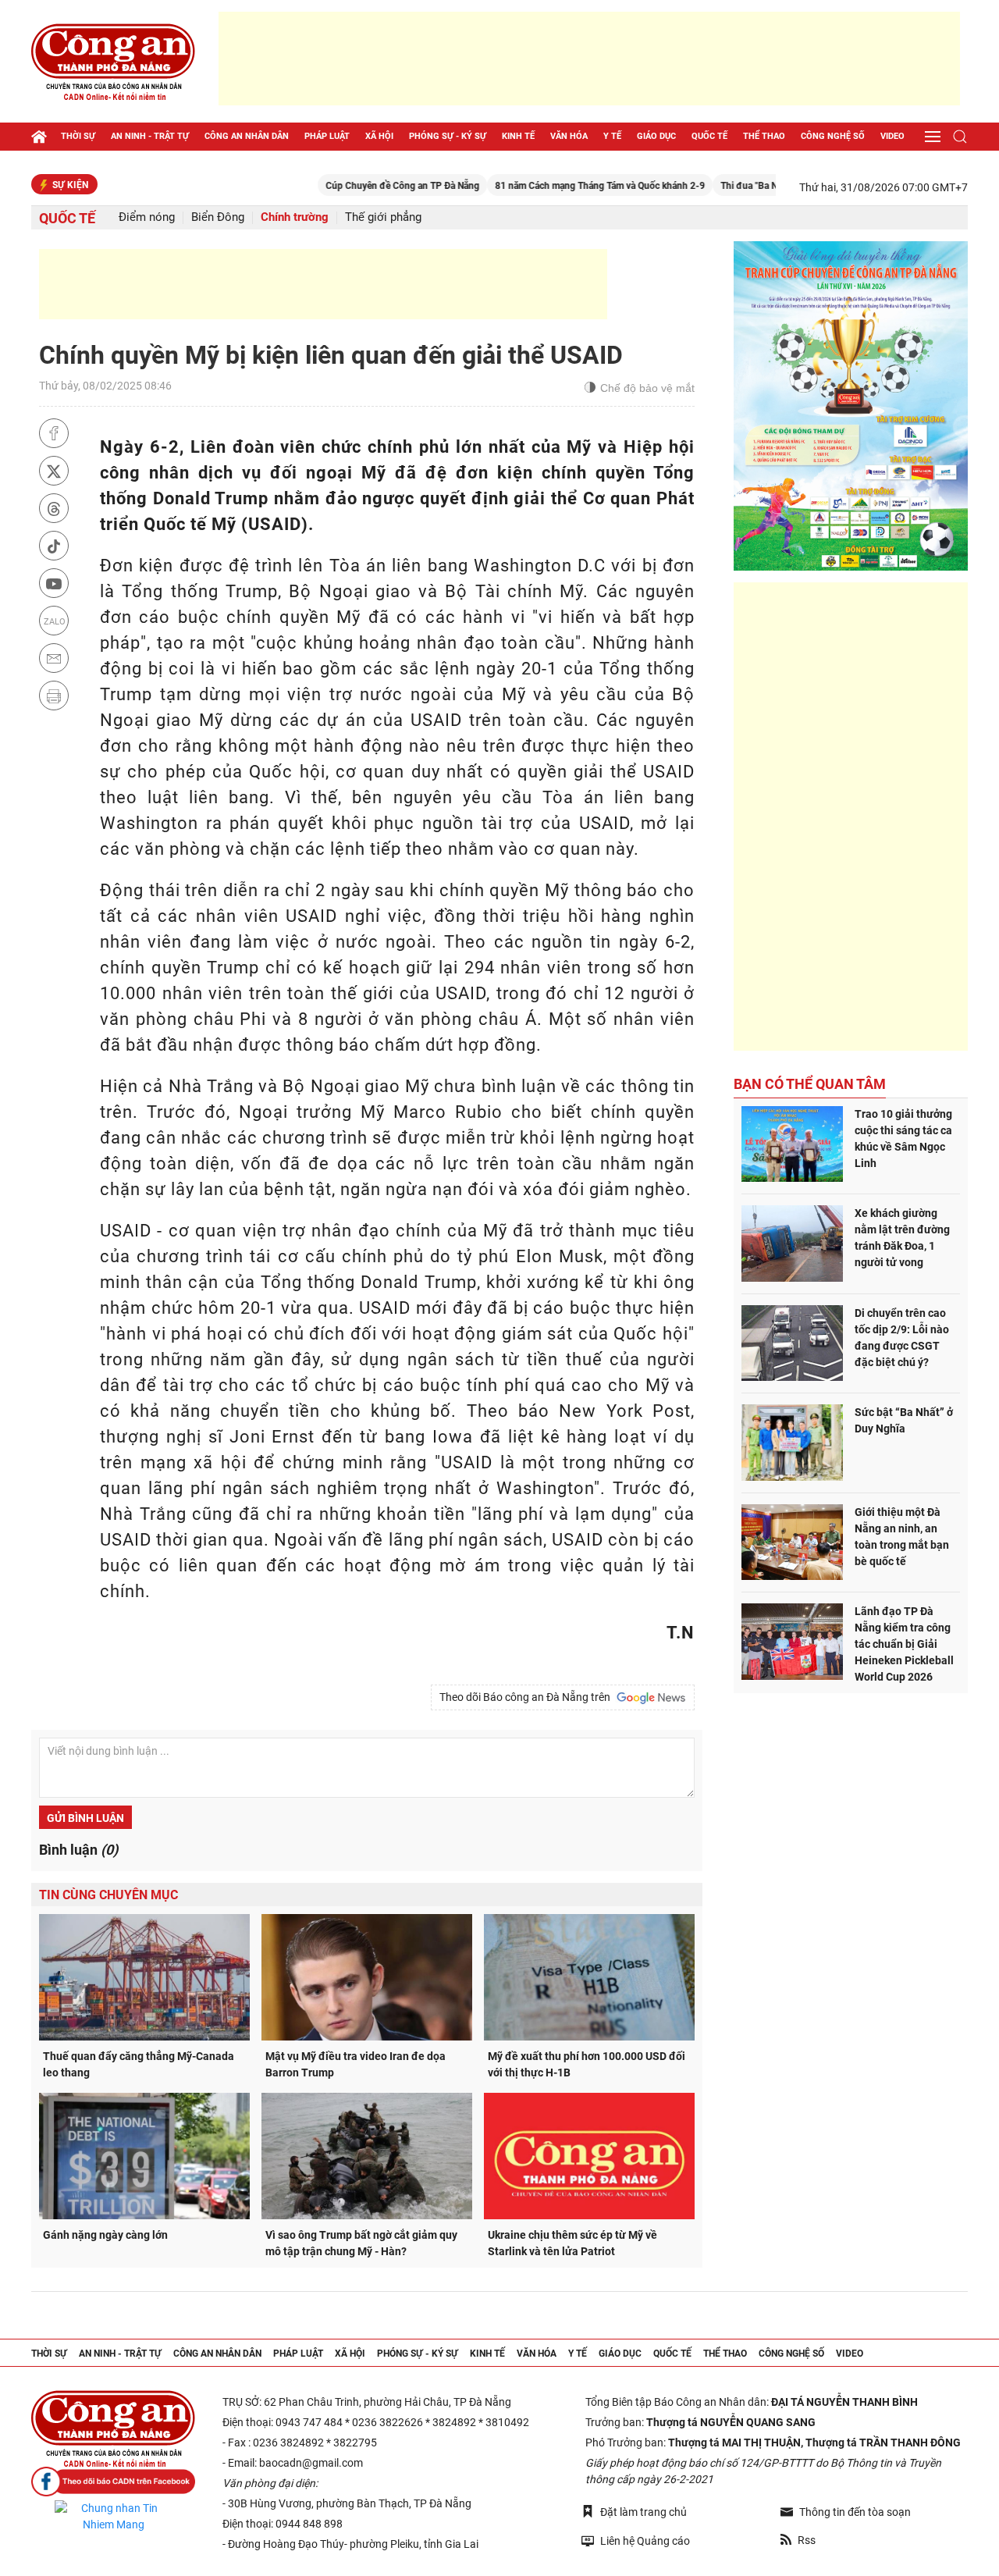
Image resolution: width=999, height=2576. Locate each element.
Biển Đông (218, 217)
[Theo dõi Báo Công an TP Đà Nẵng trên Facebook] (113, 2482)
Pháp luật (327, 136)
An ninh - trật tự (150, 136)
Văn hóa (569, 136)
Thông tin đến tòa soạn (855, 2512)
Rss (807, 2540)
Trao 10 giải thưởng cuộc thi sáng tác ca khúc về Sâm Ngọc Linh (903, 1139)
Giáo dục (656, 136)
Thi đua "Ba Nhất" (701, 186)
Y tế (612, 136)
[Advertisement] (589, 59)
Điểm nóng (147, 217)
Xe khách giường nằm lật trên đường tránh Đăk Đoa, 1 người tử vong (902, 1238)
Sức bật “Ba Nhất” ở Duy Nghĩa (904, 1420)
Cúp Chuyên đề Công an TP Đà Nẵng (346, 186)
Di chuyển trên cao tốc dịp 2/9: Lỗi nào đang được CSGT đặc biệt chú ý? (902, 1338)
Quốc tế (709, 136)
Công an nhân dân (247, 136)
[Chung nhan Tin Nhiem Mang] (113, 2517)
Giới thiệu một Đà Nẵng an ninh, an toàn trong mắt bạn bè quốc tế (902, 1537)
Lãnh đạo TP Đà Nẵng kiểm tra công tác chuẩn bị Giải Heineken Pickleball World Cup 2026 (904, 1644)
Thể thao (764, 136)
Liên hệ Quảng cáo (645, 2541)
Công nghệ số (833, 136)
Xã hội (379, 136)
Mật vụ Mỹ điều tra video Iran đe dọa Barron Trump (356, 2064)
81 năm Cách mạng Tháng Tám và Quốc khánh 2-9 (544, 186)
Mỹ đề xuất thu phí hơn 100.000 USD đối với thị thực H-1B (587, 2064)
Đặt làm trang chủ (643, 2512)
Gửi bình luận (85, 1818)
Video (892, 136)
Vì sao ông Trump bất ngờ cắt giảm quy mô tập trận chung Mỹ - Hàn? (361, 2243)
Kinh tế (518, 136)
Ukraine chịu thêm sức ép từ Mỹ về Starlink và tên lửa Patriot (572, 2243)
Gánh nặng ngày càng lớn (105, 2235)
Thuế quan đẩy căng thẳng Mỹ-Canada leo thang (139, 2064)
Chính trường (295, 217)
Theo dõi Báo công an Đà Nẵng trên (527, 1697)
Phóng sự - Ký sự (448, 136)
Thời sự (78, 136)
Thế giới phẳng (383, 217)
